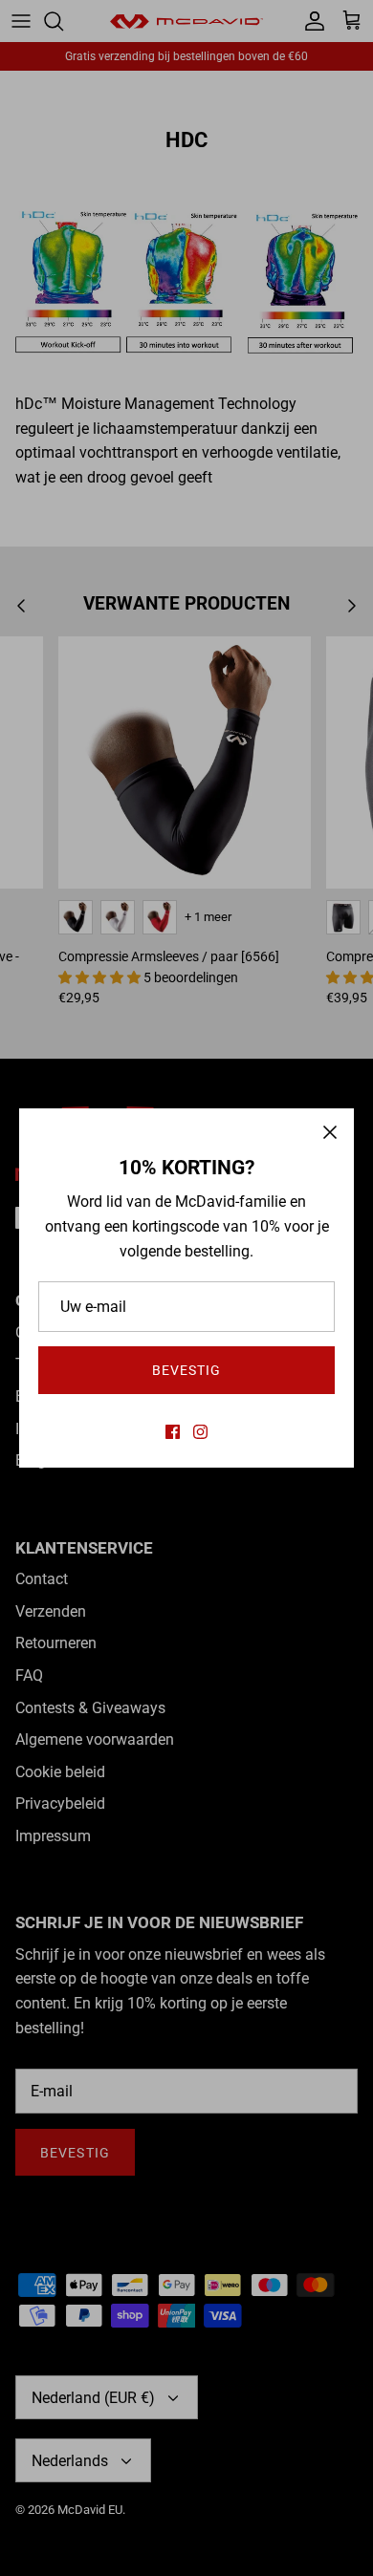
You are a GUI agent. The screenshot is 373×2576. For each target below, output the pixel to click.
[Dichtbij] (330, 1132)
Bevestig (187, 1370)
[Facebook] (173, 1432)
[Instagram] (200, 1432)
